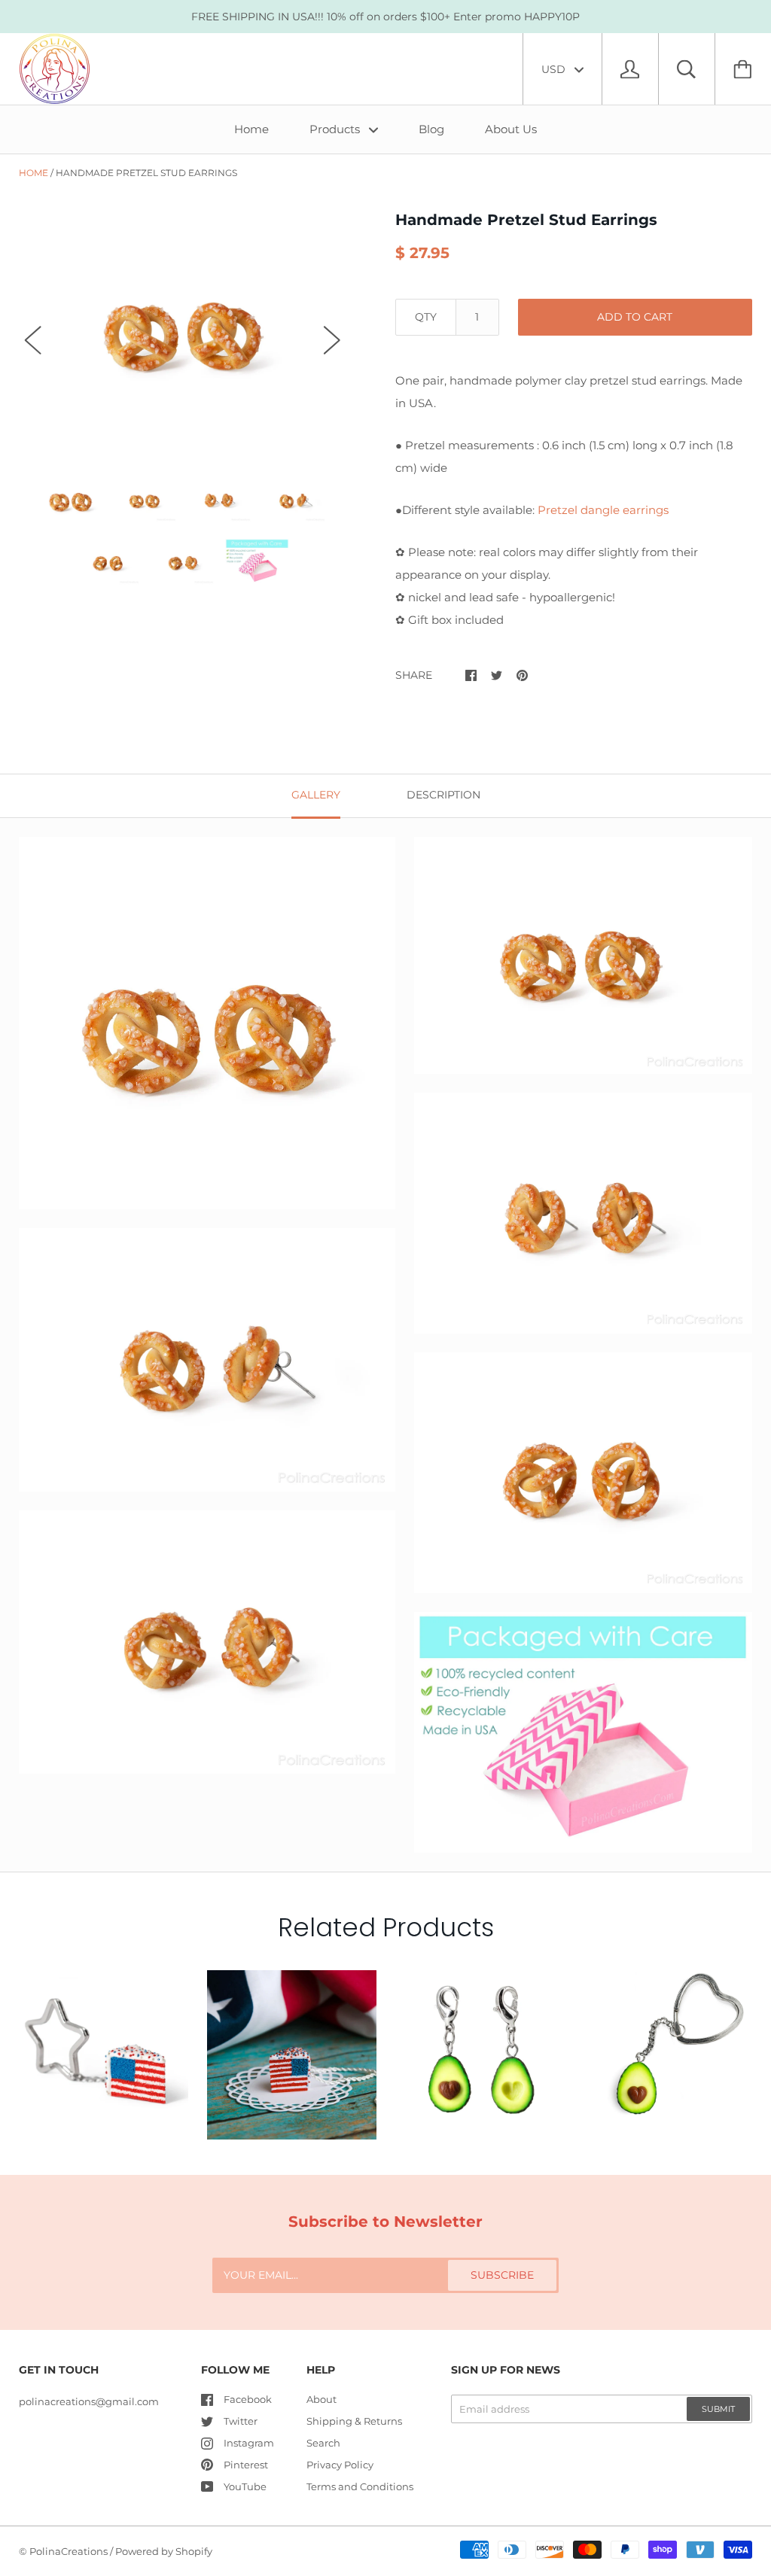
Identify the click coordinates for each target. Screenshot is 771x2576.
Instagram (249, 2443)
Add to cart (635, 317)
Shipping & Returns (354, 2421)
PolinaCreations (69, 2551)
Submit (718, 2409)
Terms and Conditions (360, 2486)
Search (323, 2443)
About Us (511, 129)
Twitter (241, 2421)
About (322, 2399)
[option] (183, 326)
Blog (431, 129)
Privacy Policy (340, 2465)
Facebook (248, 2399)
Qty (426, 317)
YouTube (245, 2486)
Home (251, 129)
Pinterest (246, 2465)
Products (336, 129)
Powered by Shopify (164, 2551)
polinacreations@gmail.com (89, 2401)
